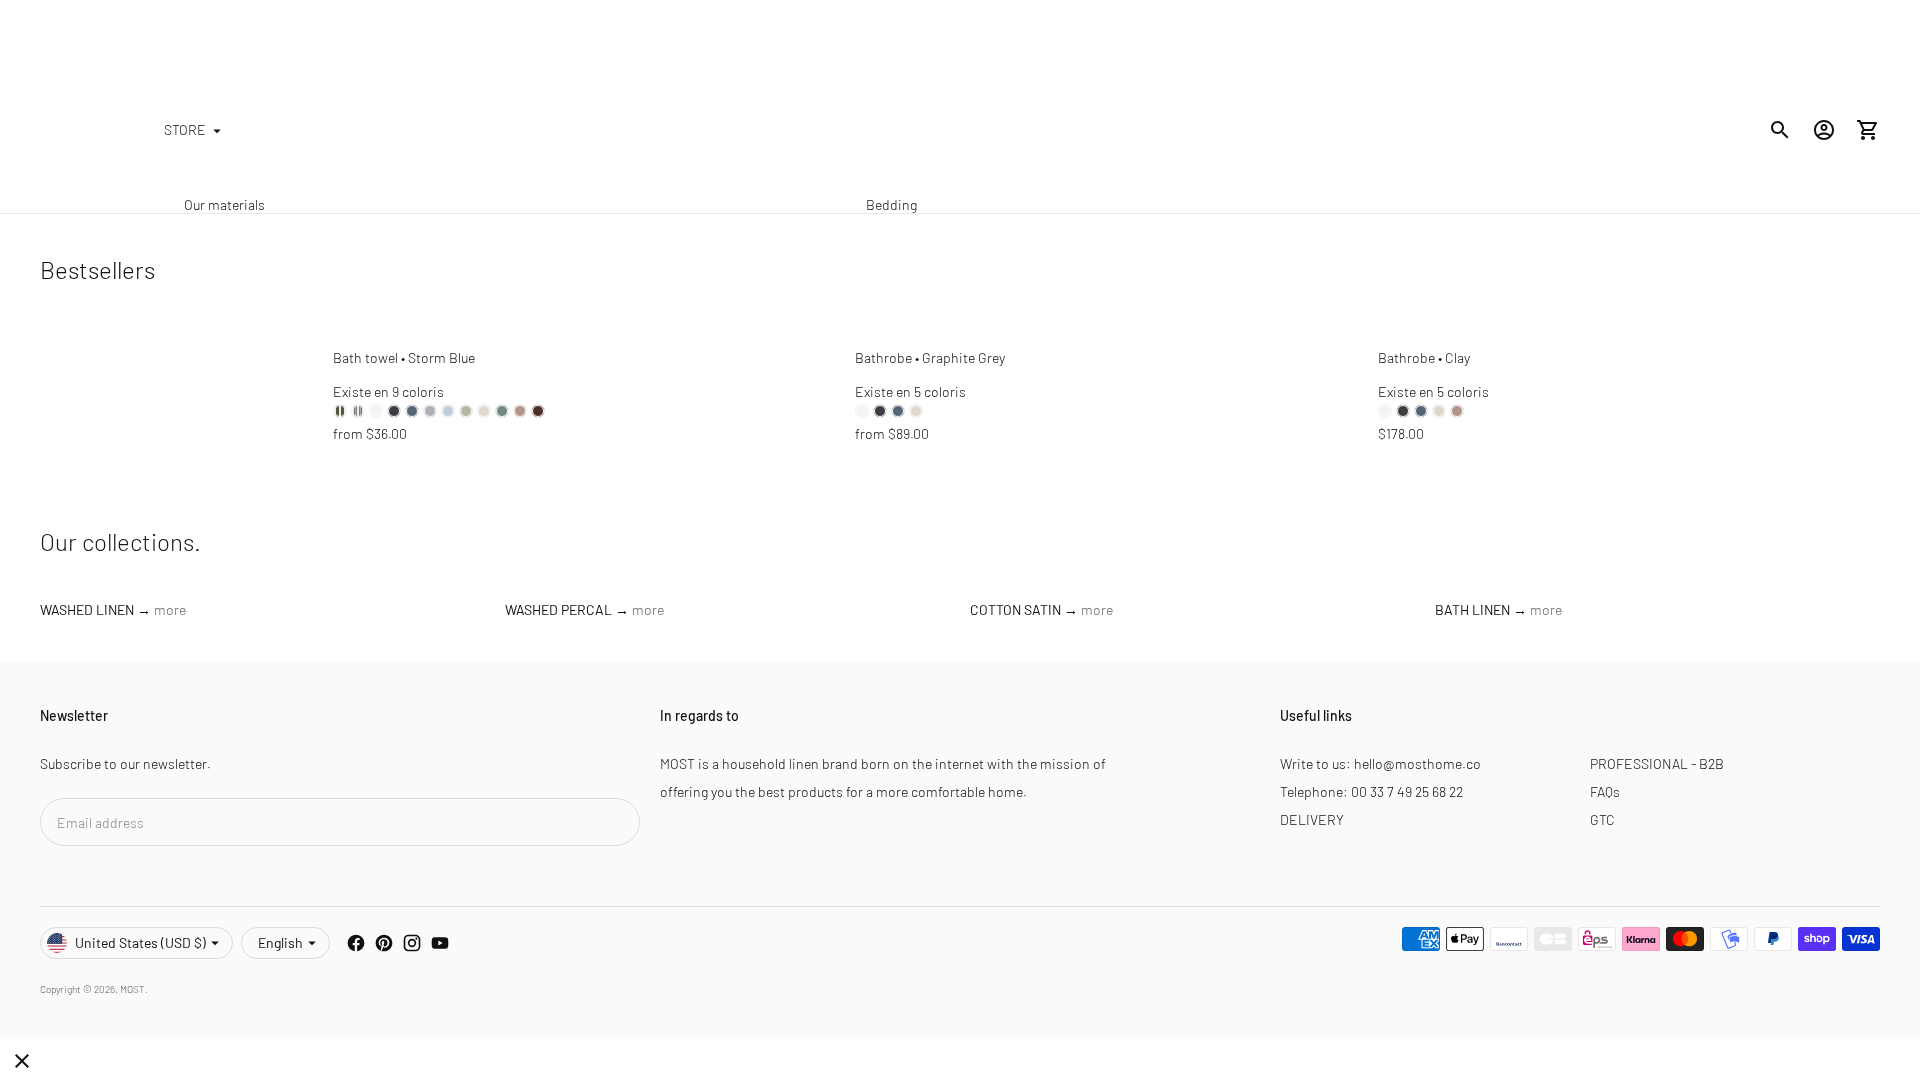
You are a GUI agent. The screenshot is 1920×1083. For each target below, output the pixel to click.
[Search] (1780, 130)
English (280, 942)
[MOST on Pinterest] (384, 943)
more (170, 609)
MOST (132, 989)
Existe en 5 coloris (910, 391)
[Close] (22, 1061)
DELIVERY (1312, 819)
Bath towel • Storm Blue (404, 357)
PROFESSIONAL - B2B (1657, 763)
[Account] (1824, 130)
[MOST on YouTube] (440, 943)
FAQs (1605, 791)
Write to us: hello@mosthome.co (1380, 763)
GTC (1602, 819)
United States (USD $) (140, 942)
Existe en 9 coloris (388, 391)
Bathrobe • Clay (1424, 357)
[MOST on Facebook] (356, 943)
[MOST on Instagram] (412, 943)
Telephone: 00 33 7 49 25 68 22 (1371, 791)
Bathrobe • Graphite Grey (930, 357)
